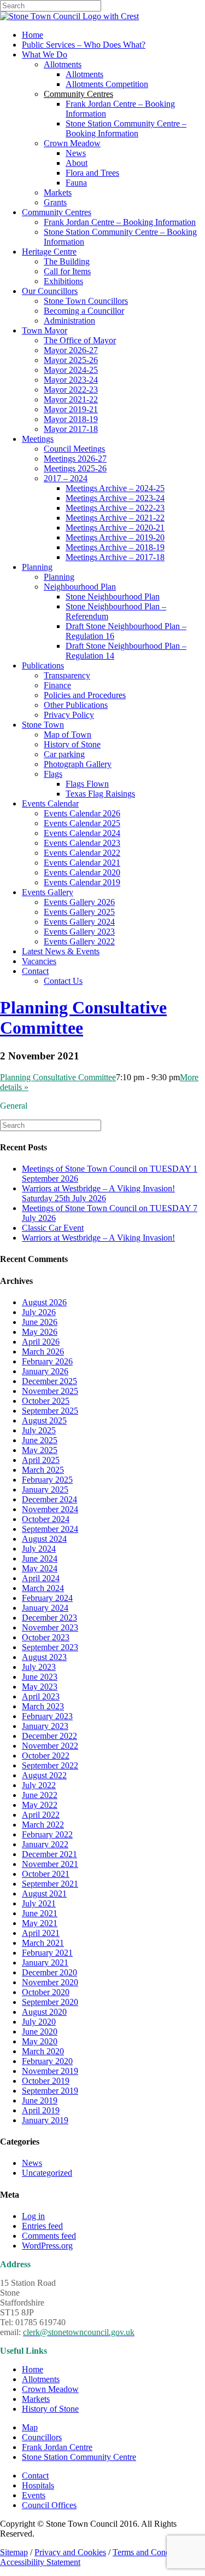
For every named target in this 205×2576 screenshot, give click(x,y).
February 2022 (47, 1834)
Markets (58, 192)
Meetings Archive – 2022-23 (115, 508)
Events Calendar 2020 (82, 872)
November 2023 (50, 1627)
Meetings (38, 439)
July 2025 (39, 1430)
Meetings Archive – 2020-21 (115, 528)
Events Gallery (48, 892)
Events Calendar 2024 (82, 833)
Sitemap (14, 2552)
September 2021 (50, 1884)
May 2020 (40, 2041)
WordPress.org (47, 2246)
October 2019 (46, 2081)
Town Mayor (45, 330)
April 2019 (41, 2110)
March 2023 (43, 1706)
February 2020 (47, 2061)
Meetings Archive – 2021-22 (115, 518)
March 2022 (43, 1825)
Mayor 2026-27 (71, 350)
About (77, 163)
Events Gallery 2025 (79, 912)
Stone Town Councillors (86, 301)
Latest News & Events (61, 951)
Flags (53, 774)
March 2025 (43, 1470)
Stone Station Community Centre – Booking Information (126, 128)
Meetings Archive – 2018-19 (115, 547)
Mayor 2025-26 (71, 360)
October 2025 (46, 1401)
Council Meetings (74, 449)
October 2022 (46, 1756)
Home (33, 35)
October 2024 (46, 1519)
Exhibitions (63, 281)
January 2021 (45, 1963)
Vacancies (39, 961)
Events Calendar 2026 (82, 813)
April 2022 (41, 1815)
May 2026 (40, 1332)
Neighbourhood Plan (80, 587)
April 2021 (41, 1933)
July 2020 (39, 2022)
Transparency (67, 675)
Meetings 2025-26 (75, 468)
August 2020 (44, 2012)
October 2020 (46, 1992)
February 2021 (47, 1953)
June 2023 (40, 1677)
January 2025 (45, 1489)
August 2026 (44, 1302)
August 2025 (44, 1420)
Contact (35, 971)
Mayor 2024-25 (71, 370)
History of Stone (72, 744)
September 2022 (50, 1765)
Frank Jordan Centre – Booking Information (120, 222)
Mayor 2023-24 (71, 380)
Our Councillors (50, 291)
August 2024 (44, 1539)
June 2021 (40, 1913)
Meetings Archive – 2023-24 (115, 498)
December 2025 (49, 1381)
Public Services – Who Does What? (84, 45)
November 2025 (50, 1391)
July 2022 (39, 1785)
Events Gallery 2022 (79, 941)
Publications (43, 665)
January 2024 (45, 1608)
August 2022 (44, 1775)
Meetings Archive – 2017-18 (115, 557)
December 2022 (49, 1736)
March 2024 (43, 1588)
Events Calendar (50, 803)
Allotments (63, 64)
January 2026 (45, 1371)
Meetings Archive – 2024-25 (115, 488)
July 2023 (39, 1667)
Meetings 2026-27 (75, 459)
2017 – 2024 (66, 478)
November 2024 (50, 1509)
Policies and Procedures (85, 695)
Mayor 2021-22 (71, 399)
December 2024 (49, 1499)
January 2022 (45, 1844)
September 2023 (50, 1647)
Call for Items (67, 271)
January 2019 (45, 2120)
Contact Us (63, 981)
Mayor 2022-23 (71, 390)
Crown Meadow (72, 143)
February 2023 (47, 1716)
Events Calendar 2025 (82, 823)
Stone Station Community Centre (79, 2457)
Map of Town (68, 734)
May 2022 (40, 1805)
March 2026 (43, 1352)
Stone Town (43, 725)
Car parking (64, 754)
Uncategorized (47, 2173)
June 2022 (40, 1795)
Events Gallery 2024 (79, 922)
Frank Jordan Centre (57, 2447)
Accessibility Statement (40, 2562)
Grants (55, 202)
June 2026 (40, 1322)
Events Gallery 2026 (79, 902)
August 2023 (44, 1657)
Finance (57, 685)
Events (34, 2495)
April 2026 (41, 1342)
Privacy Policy (69, 715)
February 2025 (47, 1480)
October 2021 (46, 1874)
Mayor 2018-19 (71, 419)
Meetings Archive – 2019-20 (115, 537)
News (76, 153)
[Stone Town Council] (69, 16)
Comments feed (49, 2236)
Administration (69, 321)
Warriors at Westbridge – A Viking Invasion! (98, 1238)
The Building (67, 261)
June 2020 (40, 2032)
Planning (37, 567)
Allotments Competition (107, 84)
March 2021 (43, 1943)
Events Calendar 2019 (82, 882)
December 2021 (49, 1854)
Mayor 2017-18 (71, 429)
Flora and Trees (92, 173)
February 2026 (47, 1361)
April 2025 (41, 1460)
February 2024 (47, 1598)
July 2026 (39, 1312)
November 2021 (50, 1864)
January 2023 (45, 1726)
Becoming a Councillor (84, 311)
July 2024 (39, 1549)
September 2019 (50, 2091)
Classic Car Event (53, 1228)
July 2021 (39, 1903)
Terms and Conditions (151, 2552)
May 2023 (40, 1687)
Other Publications (76, 705)
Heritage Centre (49, 252)
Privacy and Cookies (70, 2552)
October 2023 (46, 1637)
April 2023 (41, 1696)
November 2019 (50, 2071)
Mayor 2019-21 (71, 409)
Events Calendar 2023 (82, 843)
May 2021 (40, 1923)
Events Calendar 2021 (82, 863)
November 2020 (50, 1982)
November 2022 (50, 1746)
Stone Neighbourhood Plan (113, 597)
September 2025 (50, 1411)
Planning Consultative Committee (58, 1077)
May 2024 (40, 1568)
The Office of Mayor (80, 340)
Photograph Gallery (78, 764)
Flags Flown (87, 784)
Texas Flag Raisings (100, 794)
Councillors (42, 2437)
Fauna (76, 183)
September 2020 (50, 2002)
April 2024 (41, 1578)
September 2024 (50, 1529)
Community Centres (57, 212)
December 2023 (49, 1618)
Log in (33, 2216)
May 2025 (40, 1450)
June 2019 (40, 2100)
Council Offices (49, 2505)
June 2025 (40, 1440)
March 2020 (43, 2051)
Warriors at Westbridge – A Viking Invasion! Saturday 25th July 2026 (98, 1193)
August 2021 (44, 1894)
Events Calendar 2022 (82, 853)
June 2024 (40, 1558)
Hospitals (38, 2485)
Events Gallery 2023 (79, 932)
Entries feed (42, 2226)
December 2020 (49, 1972)
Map (30, 2427)
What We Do (45, 54)
